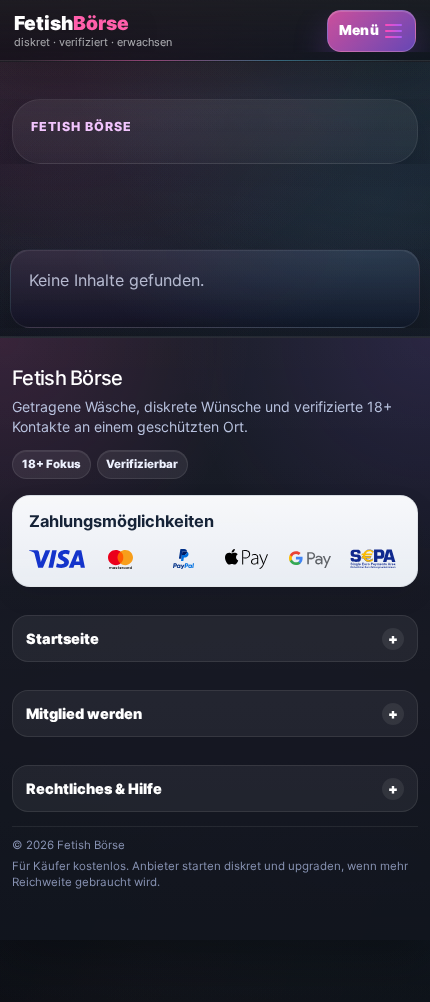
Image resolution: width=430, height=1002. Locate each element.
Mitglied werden (84, 713)
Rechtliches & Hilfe (94, 788)
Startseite (62, 638)
